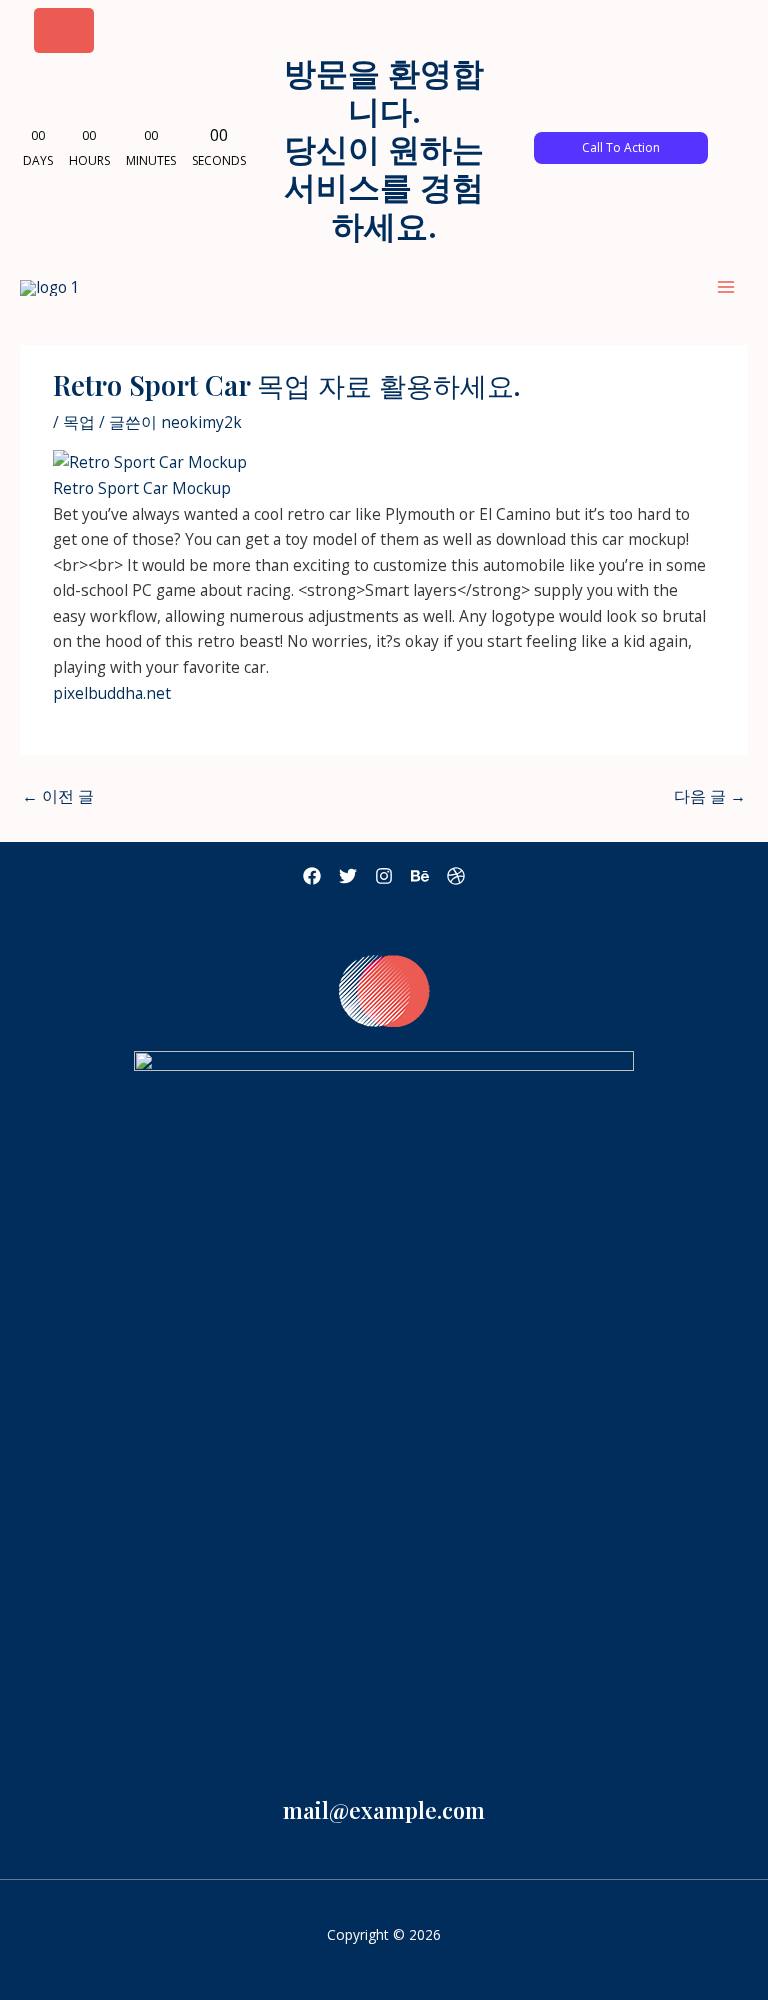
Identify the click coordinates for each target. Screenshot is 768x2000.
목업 (79, 422)
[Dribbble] (456, 876)
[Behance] (420, 876)
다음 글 (710, 796)
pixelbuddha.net (112, 693)
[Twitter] (348, 876)
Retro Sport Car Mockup (142, 488)
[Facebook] (312, 876)
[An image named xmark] (64, 30)
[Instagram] (384, 876)
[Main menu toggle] (726, 286)
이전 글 (58, 796)
